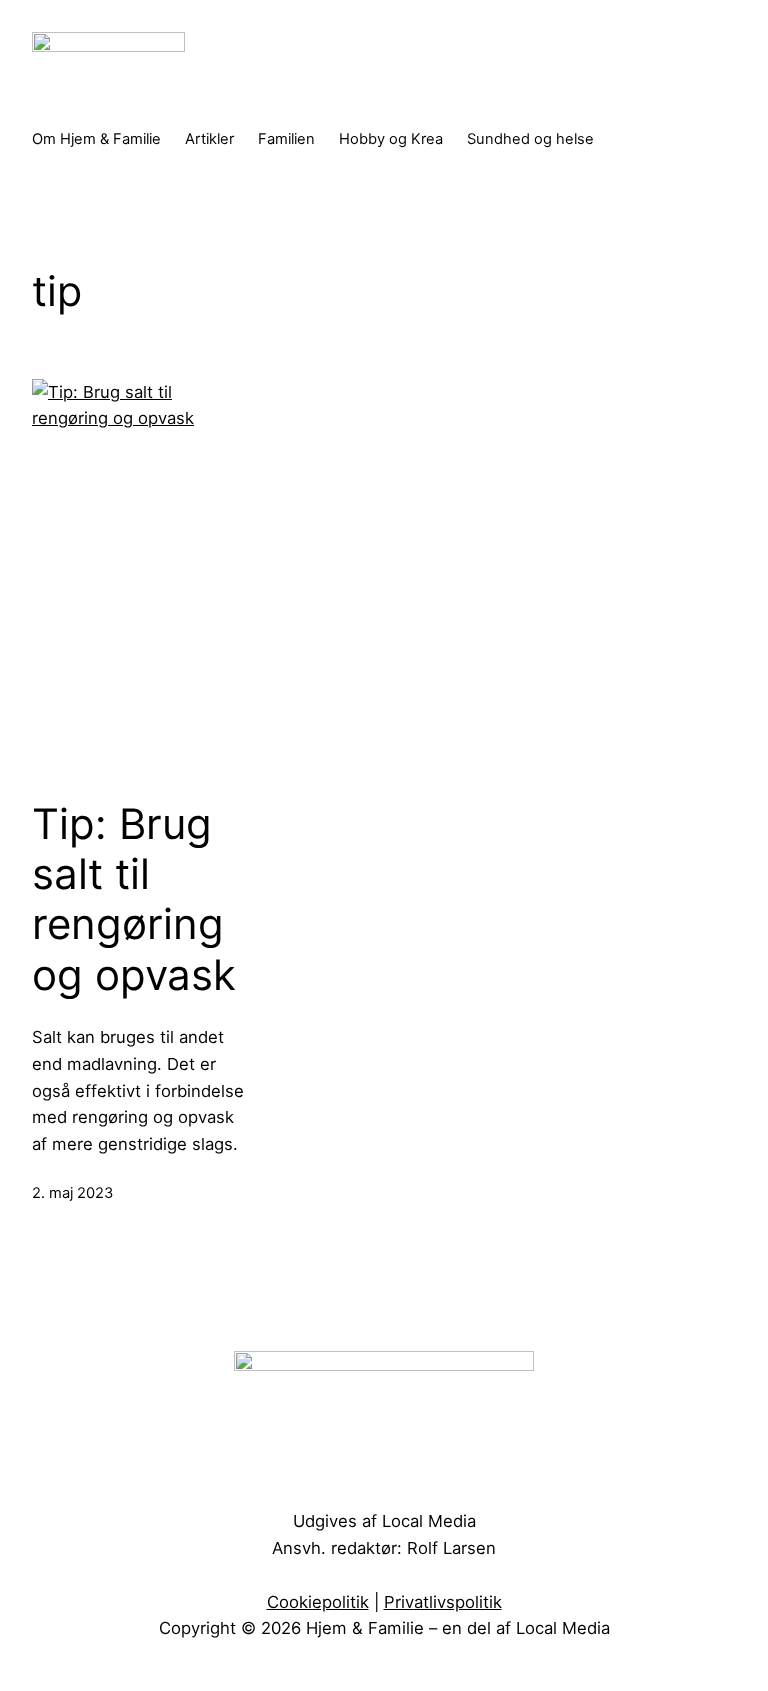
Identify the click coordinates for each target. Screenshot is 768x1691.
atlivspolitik (458, 1602)
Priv (399, 1602)
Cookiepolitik (318, 1602)
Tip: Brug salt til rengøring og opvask (134, 899)
